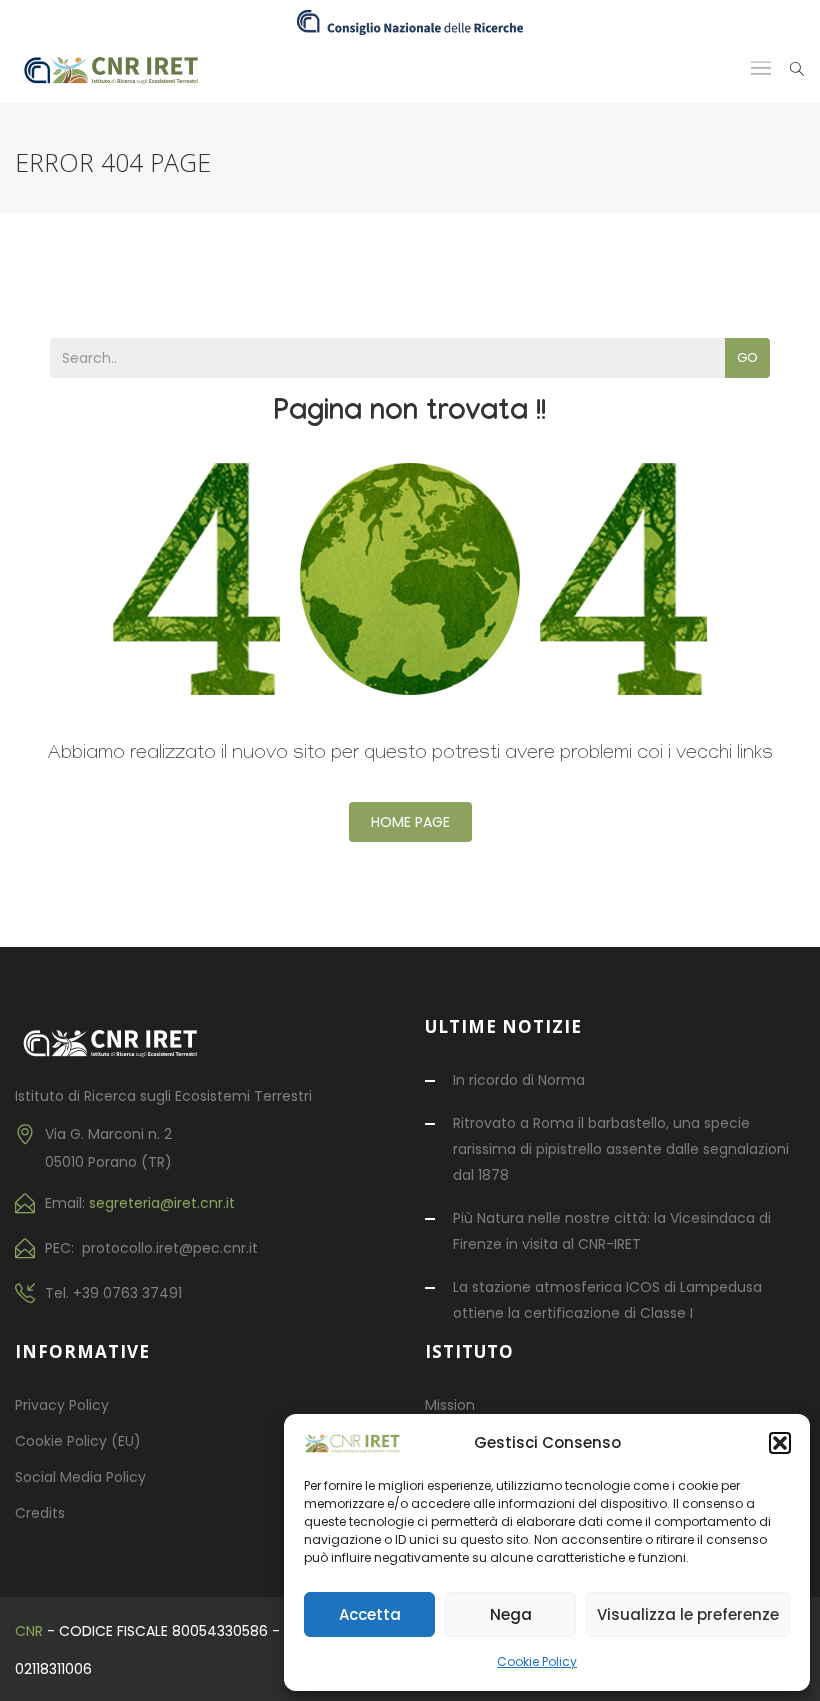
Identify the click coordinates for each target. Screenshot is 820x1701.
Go (747, 357)
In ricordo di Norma (519, 1080)
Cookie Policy (537, 1661)
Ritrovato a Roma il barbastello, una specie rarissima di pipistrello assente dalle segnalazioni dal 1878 (621, 1149)
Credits (40, 1513)
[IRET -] (119, 69)
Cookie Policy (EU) (78, 1441)
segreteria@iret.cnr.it (162, 1203)
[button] (780, 1443)
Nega (511, 1614)
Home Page (410, 822)
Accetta (370, 1614)
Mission (450, 1405)
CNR (29, 1631)
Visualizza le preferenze (688, 1614)
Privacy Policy (62, 1405)
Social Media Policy (80, 1477)
